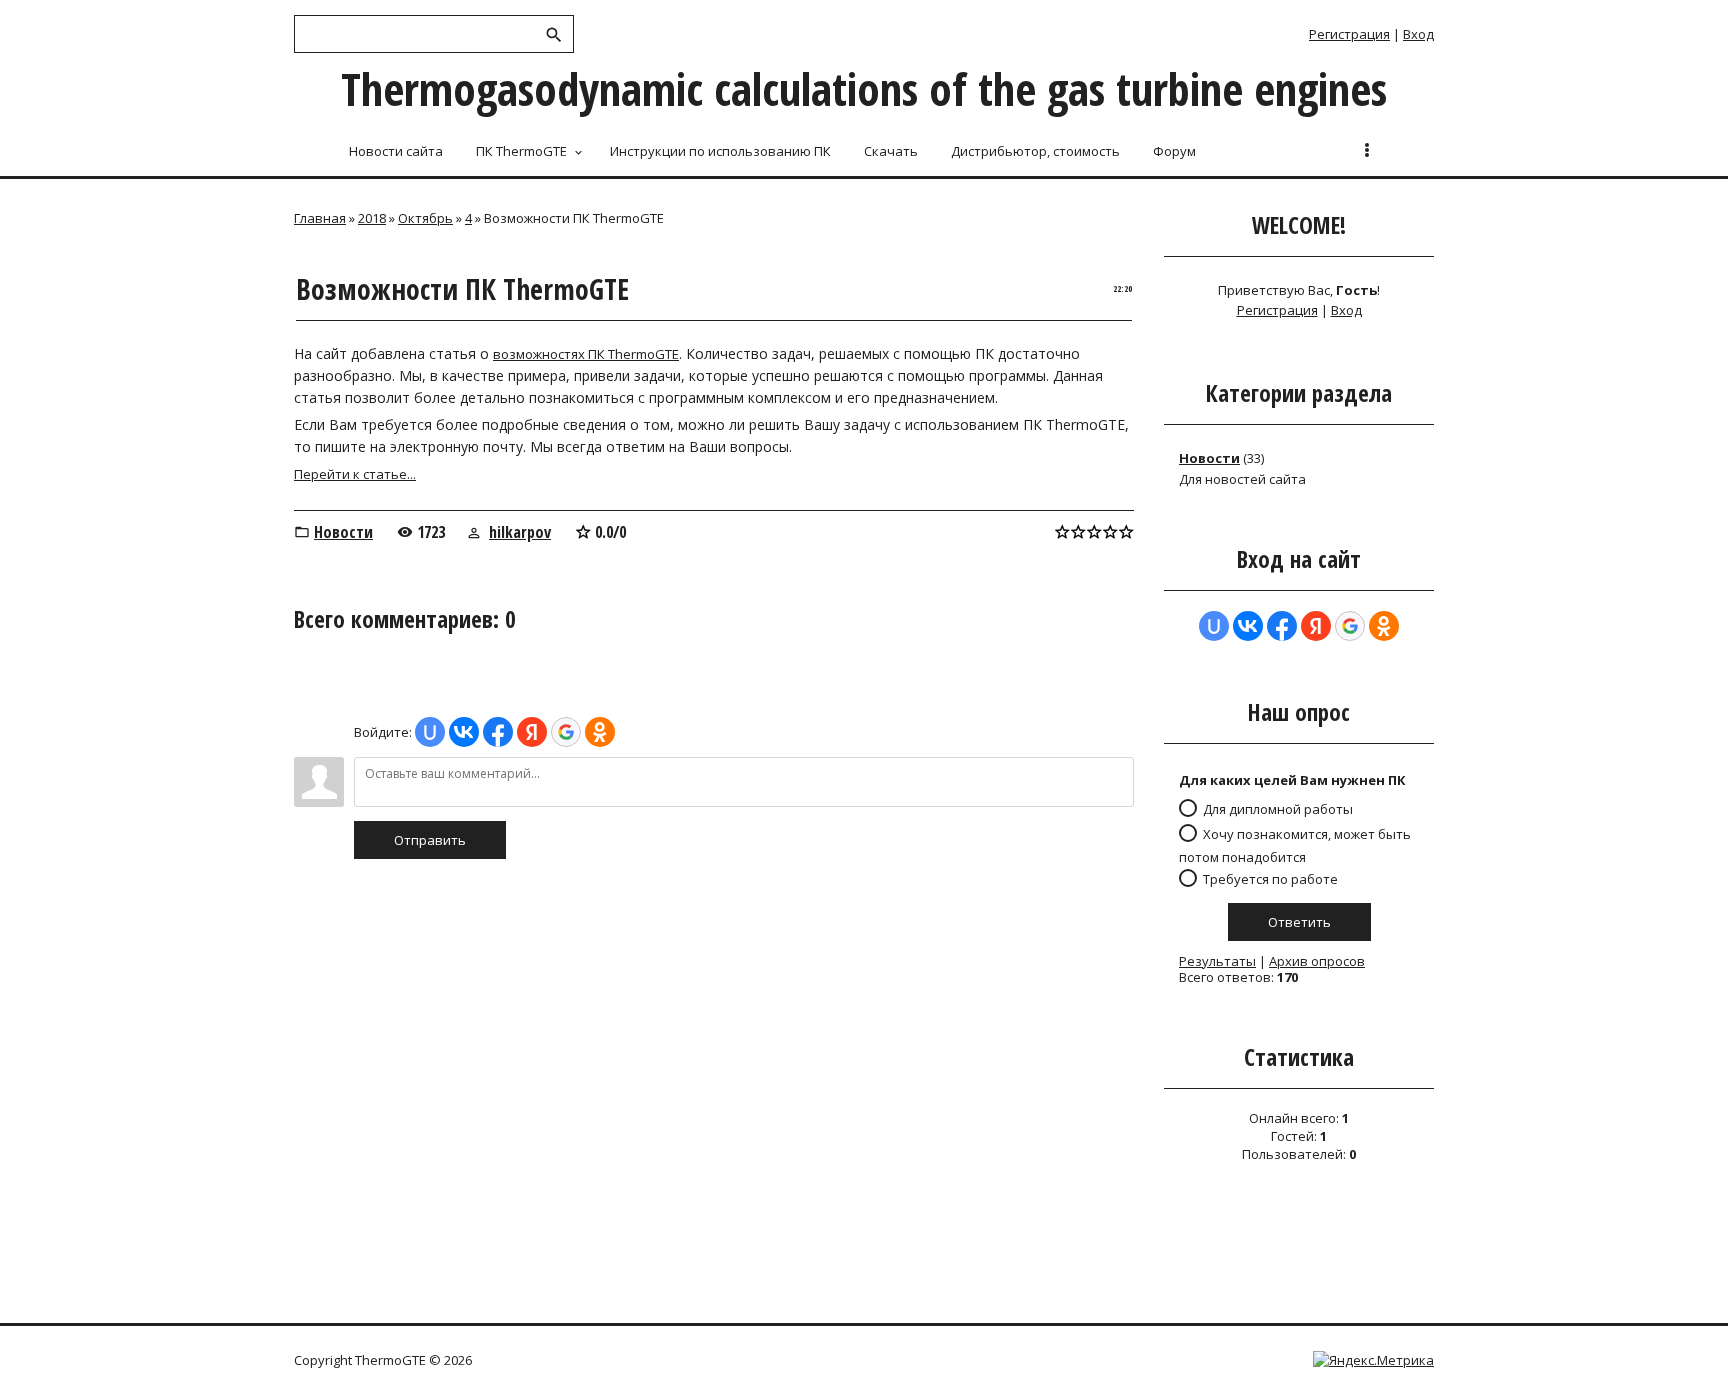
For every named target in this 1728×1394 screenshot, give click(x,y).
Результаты (1217, 961)
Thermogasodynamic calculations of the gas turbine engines (864, 88)
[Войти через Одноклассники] (600, 732)
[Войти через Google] (566, 732)
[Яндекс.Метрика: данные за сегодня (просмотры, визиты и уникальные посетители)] (1373, 1360)
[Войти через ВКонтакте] (464, 732)
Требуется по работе (1270, 878)
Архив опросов (1317, 961)
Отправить (430, 840)
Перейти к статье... (355, 474)
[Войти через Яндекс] (532, 732)
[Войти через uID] (430, 732)
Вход (1418, 34)
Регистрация (1349, 34)
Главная (320, 218)
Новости (343, 532)
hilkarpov (520, 532)
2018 (372, 218)
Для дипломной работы (1278, 809)
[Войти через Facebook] (498, 732)
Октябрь (425, 218)
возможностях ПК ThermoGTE (586, 354)
